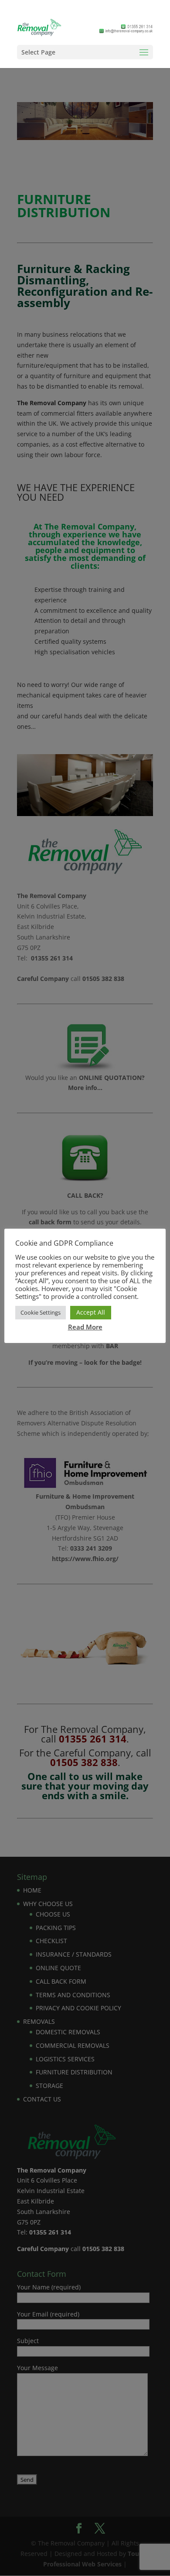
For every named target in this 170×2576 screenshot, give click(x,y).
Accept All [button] (91, 1312)
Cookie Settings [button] (41, 1312)
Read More (85, 1327)
